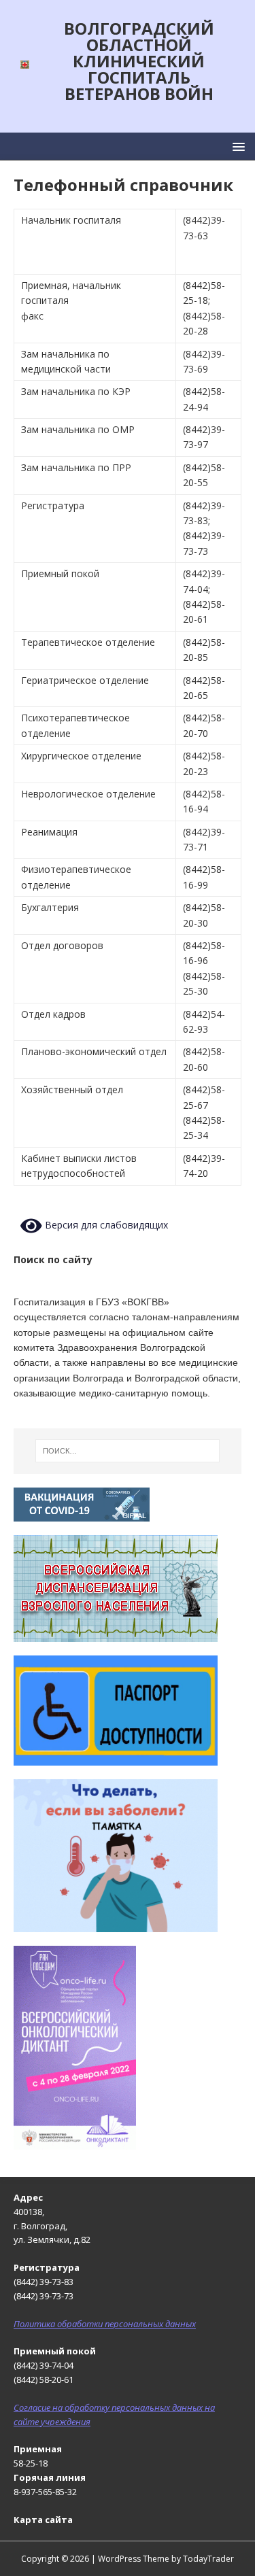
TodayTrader (208, 2559)
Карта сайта (43, 2520)
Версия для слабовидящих (105, 1224)
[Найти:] (128, 1451)
